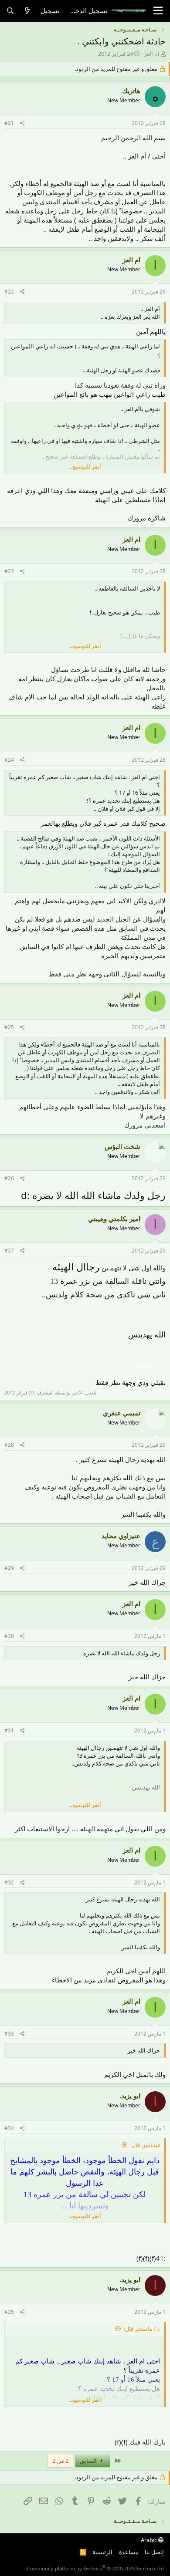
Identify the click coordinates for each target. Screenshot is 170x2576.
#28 (9, 1445)
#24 (9, 760)
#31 (9, 1730)
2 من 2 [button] (60, 2461)
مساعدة (129, 2552)
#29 (9, 1568)
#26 (9, 1178)
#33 (9, 2034)
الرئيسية (102, 2552)
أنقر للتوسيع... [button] (85, 466)
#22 (9, 292)
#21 (9, 123)
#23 (9, 571)
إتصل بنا (154, 2552)
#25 (9, 1027)
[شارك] (22, 123)
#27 (9, 1251)
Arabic (150, 2540)
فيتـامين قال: (145, 2145)
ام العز (152, 54)
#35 (9, 2312)
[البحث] (10, 11)
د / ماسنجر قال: (142, 2329)
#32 (9, 1882)
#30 (9, 1636)
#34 (9, 2128)
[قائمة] (158, 11)
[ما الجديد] (27, 11)
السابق (89, 2461)
